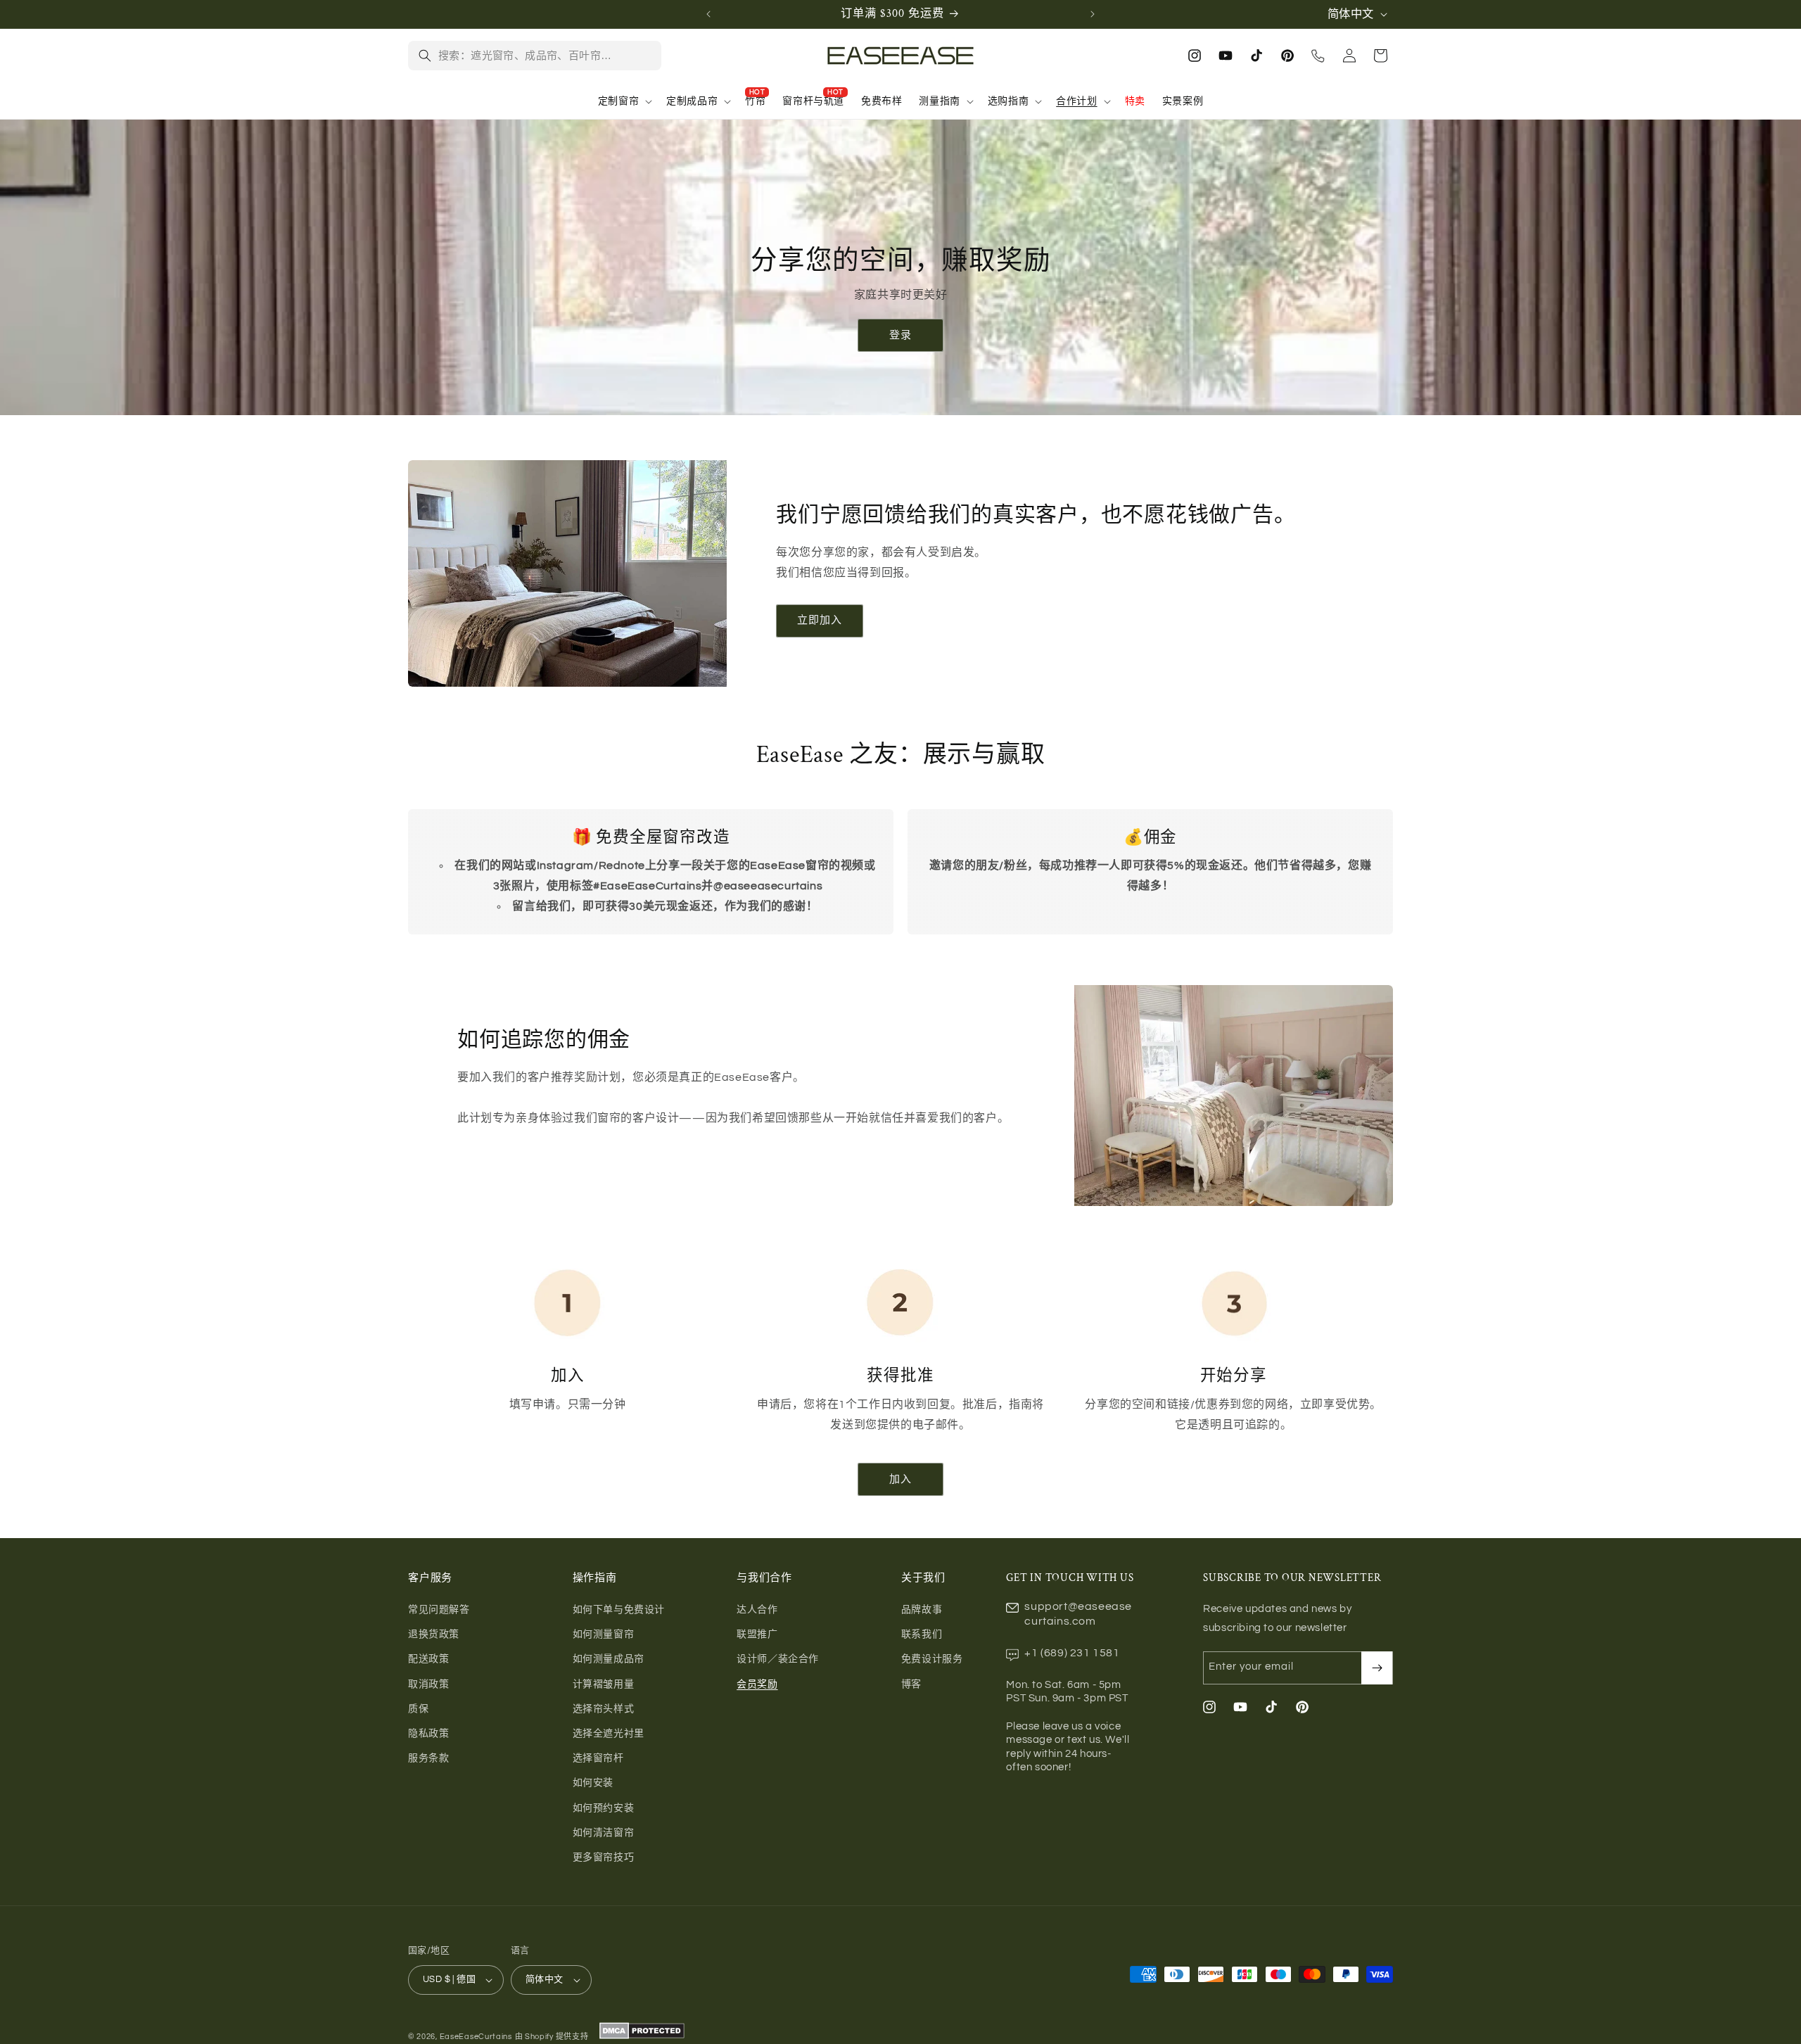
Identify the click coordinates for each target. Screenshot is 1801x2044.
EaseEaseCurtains (476, 2037)
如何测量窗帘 (604, 1634)
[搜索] (425, 56)
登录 (900, 335)
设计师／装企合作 (778, 1659)
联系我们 (922, 1634)
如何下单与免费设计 (619, 1610)
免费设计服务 (932, 1659)
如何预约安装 (604, 1808)
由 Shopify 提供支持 (552, 2037)
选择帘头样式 (604, 1709)
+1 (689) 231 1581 (1072, 1653)
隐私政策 (428, 1734)
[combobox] (545, 56)
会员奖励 (757, 1684)
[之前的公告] (708, 14)
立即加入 (820, 620)
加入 (900, 1479)
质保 (418, 1709)
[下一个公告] (1093, 14)
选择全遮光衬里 (609, 1734)
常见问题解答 (439, 1610)
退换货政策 (434, 1634)
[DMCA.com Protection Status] (641, 2037)
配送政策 (428, 1659)
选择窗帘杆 (598, 1758)
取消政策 (428, 1684)
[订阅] (1377, 1668)
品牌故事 (922, 1610)
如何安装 (593, 1783)
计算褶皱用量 (604, 1684)
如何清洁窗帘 (604, 1833)
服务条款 (428, 1758)
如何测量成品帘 (609, 1659)
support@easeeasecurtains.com (1078, 1614)
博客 (911, 1684)
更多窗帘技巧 (604, 1858)
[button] (624, 101)
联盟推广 (757, 1634)
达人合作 (757, 1610)
